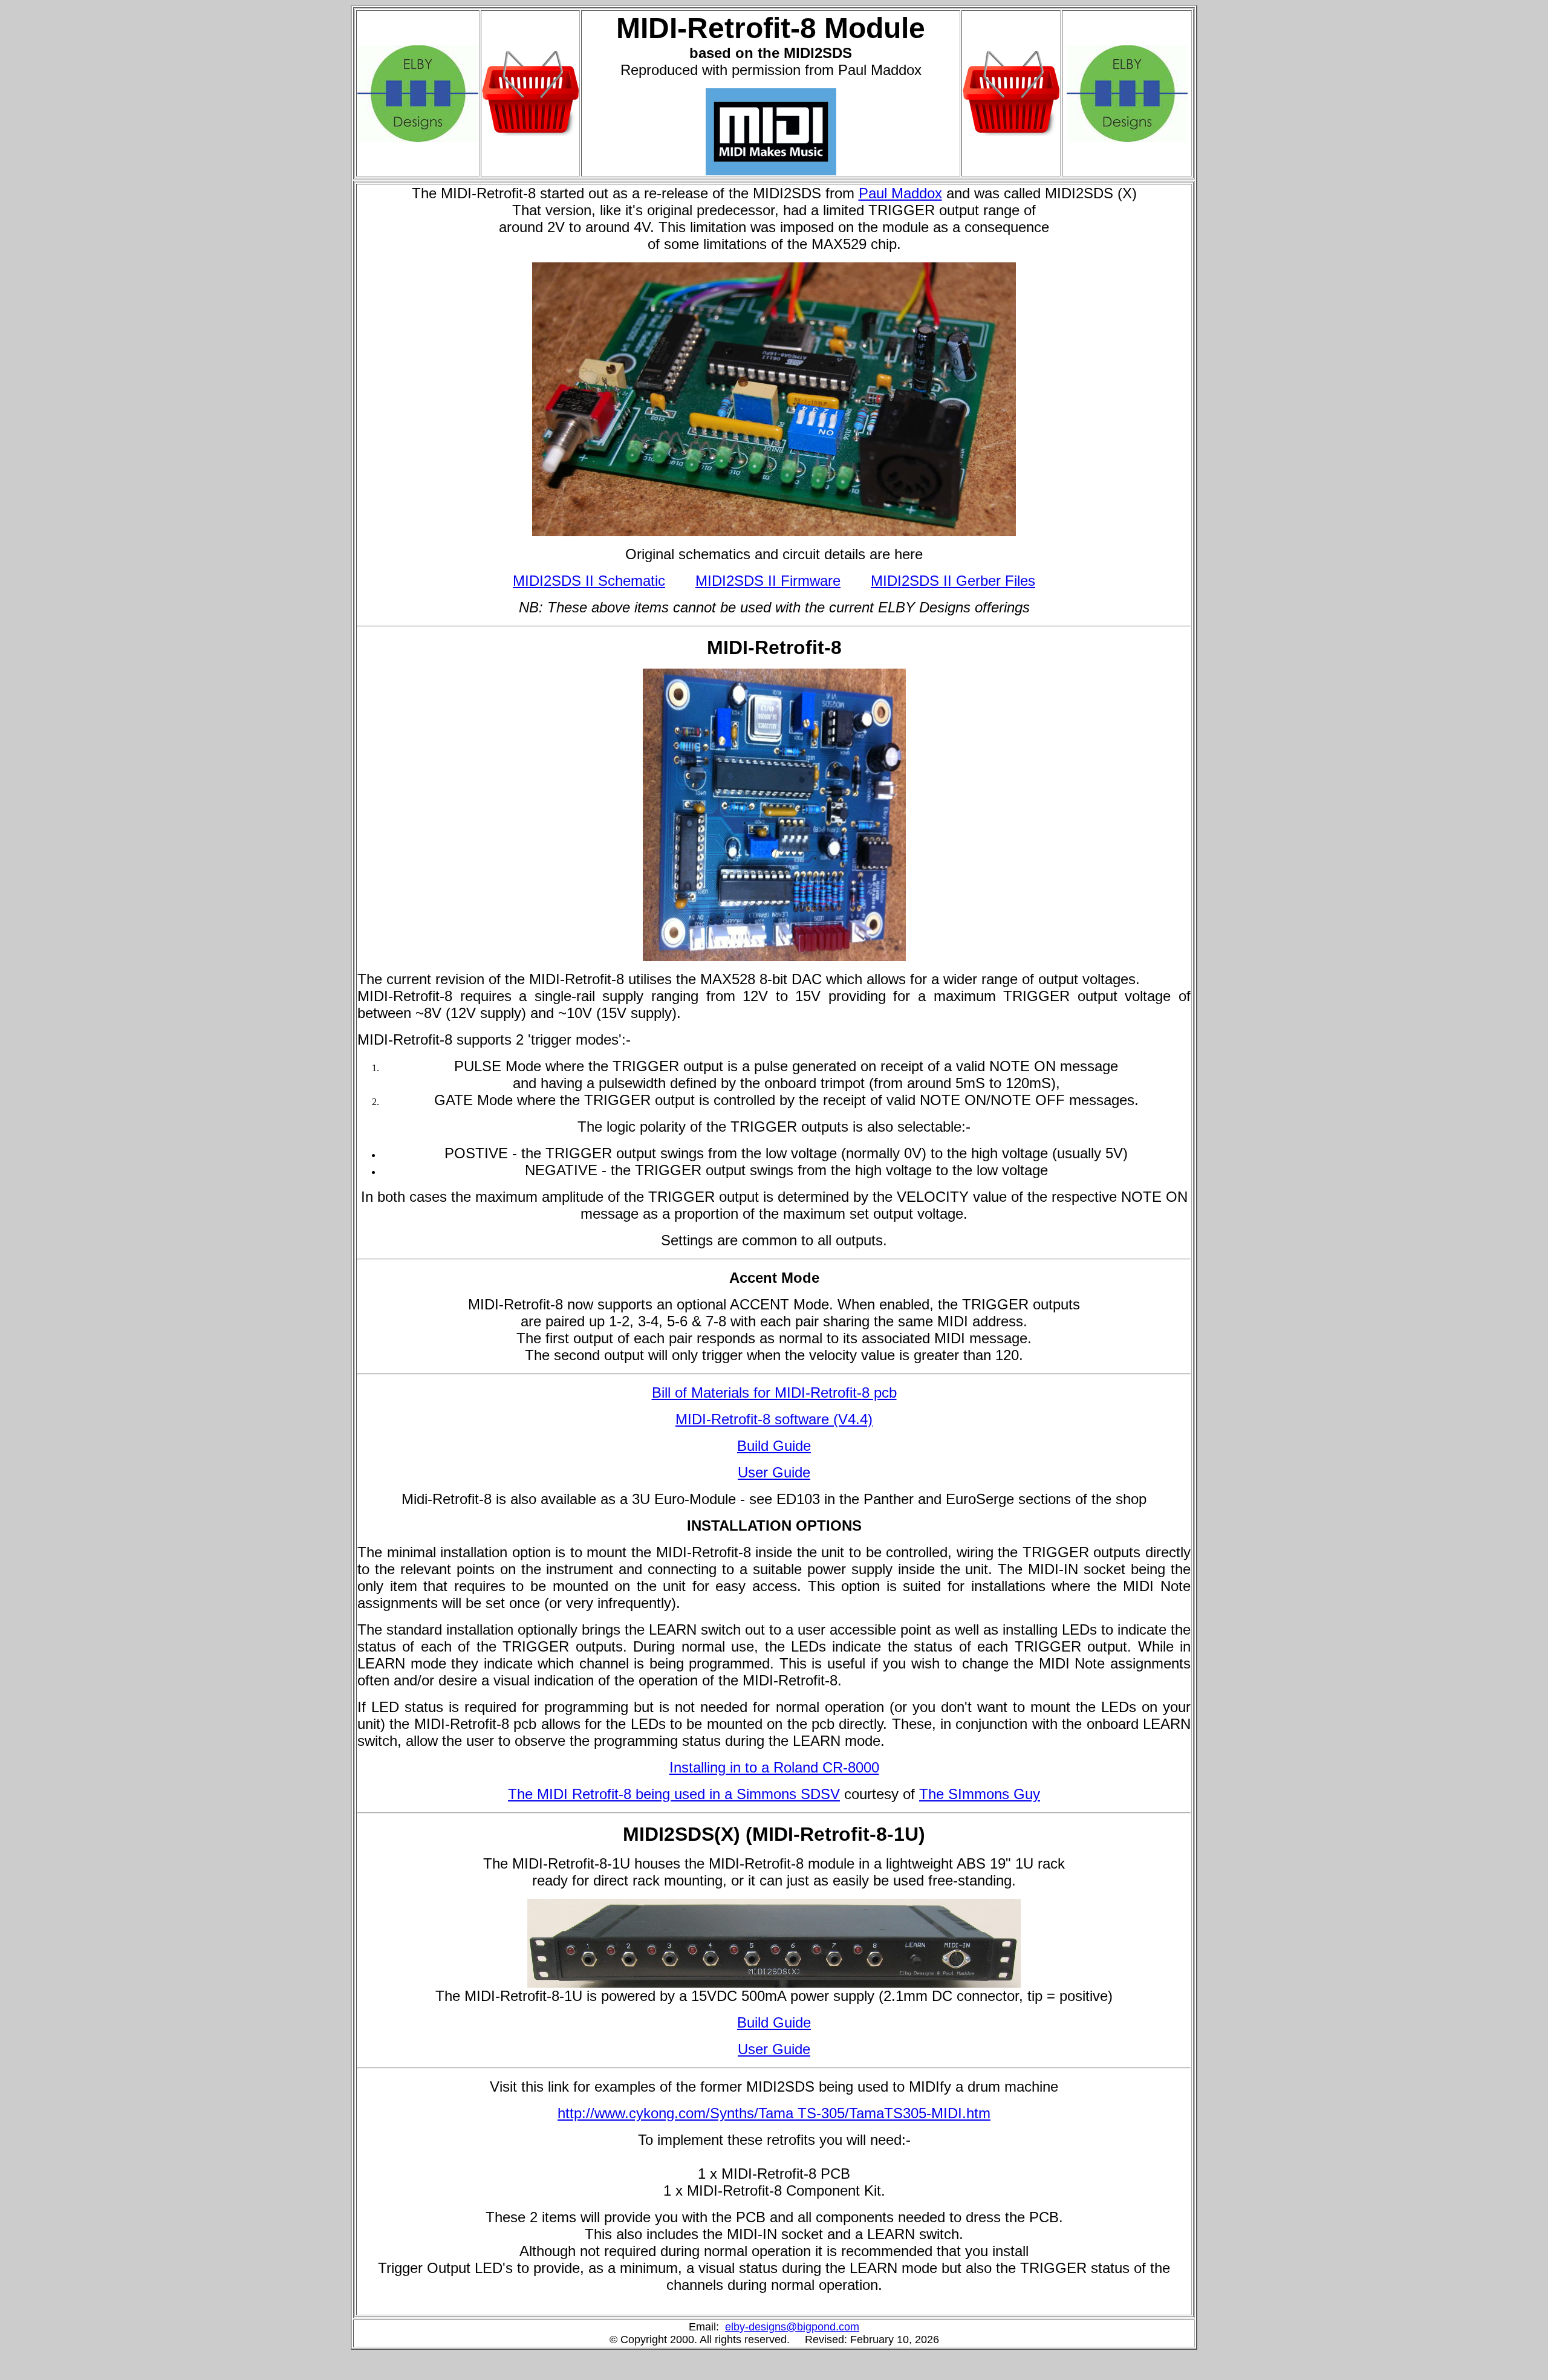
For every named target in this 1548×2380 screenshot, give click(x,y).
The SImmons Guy (980, 1794)
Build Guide (774, 1446)
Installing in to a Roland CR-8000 (774, 1767)
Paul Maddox (900, 193)
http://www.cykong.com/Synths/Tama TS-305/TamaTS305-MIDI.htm (774, 2113)
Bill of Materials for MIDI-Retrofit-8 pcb (774, 1393)
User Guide (774, 1472)
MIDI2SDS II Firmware (768, 581)
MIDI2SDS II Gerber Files (953, 581)
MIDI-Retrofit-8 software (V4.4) (774, 1419)
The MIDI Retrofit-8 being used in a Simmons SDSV (674, 1794)
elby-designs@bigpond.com (792, 2327)
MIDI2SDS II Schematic (589, 581)
